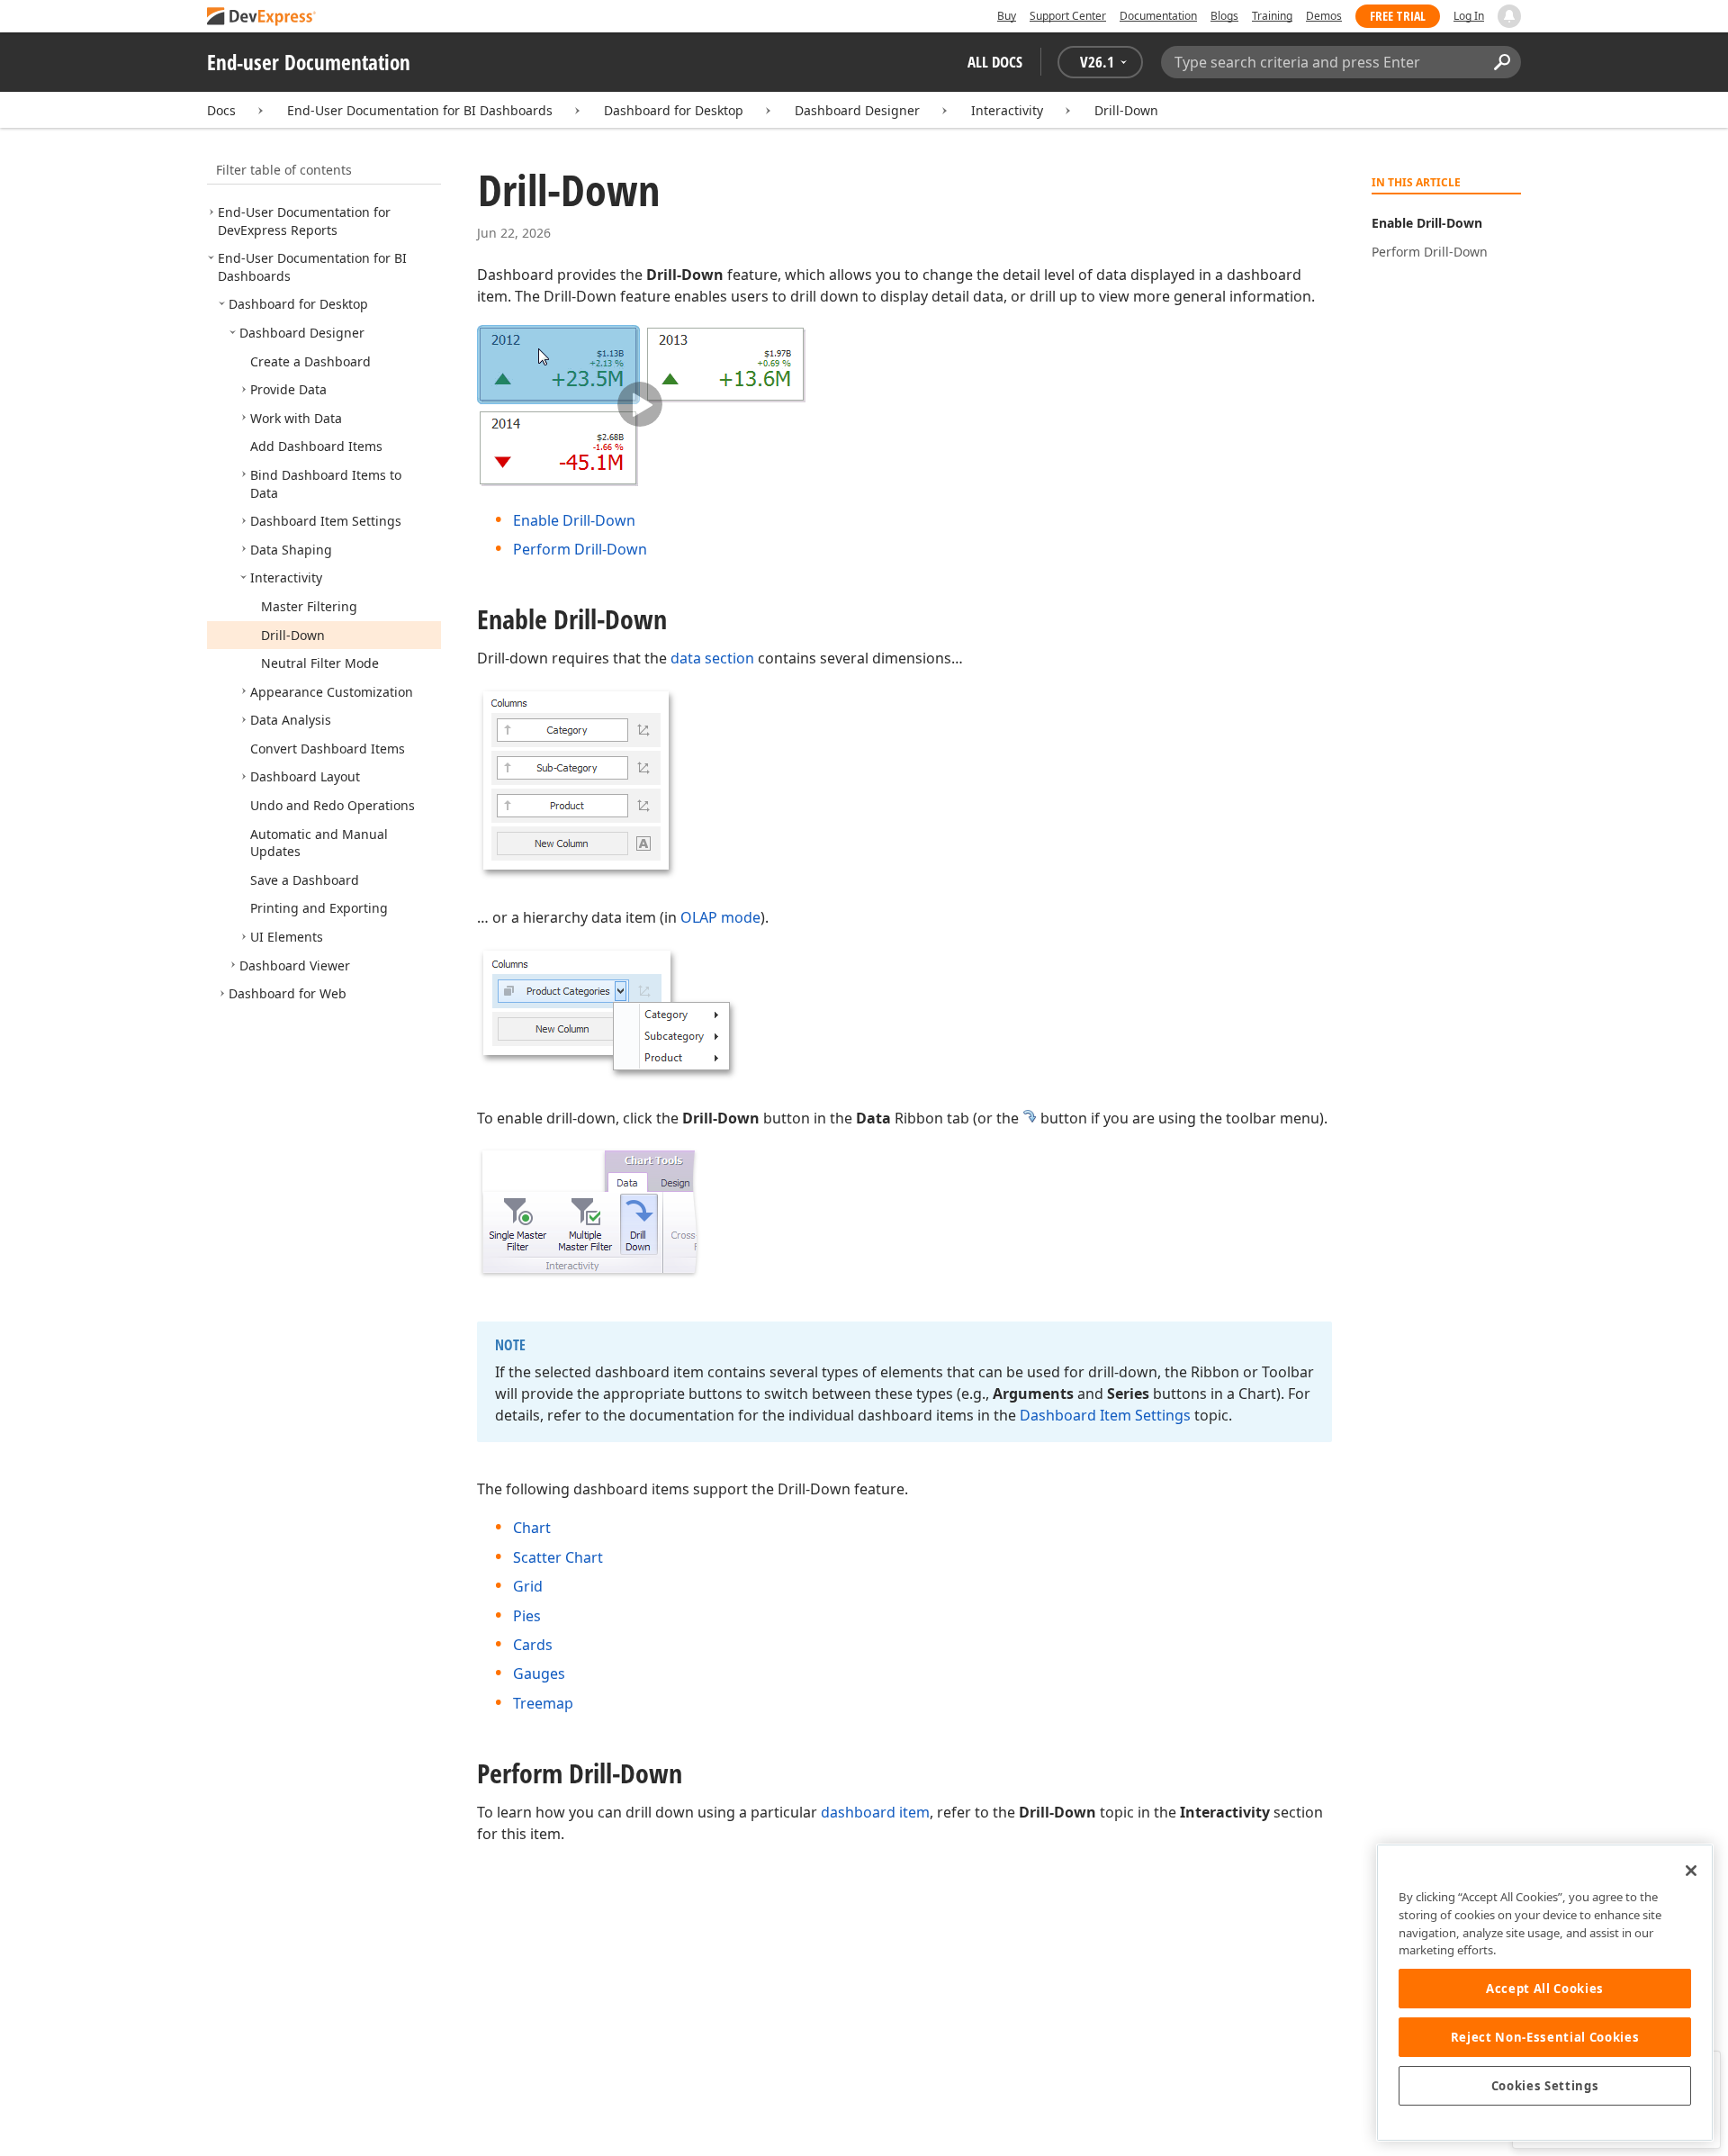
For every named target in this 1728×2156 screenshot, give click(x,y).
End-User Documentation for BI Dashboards (420, 110)
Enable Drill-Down (574, 520)
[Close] (1691, 1871)
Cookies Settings (1545, 2086)
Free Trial (1398, 16)
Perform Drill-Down (580, 549)
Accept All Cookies (1545, 1989)
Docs (221, 110)
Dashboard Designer (857, 110)
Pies (527, 1616)
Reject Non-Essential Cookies (1545, 2037)
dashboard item (875, 1812)
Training (1272, 16)
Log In (1469, 16)
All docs (995, 62)
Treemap (543, 1703)
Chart (532, 1528)
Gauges (539, 1673)
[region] (1545, 1993)
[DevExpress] (262, 18)
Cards (533, 1645)
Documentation (1158, 16)
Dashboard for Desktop (674, 110)
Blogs (1224, 16)
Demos (1324, 16)
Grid (528, 1586)
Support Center (1068, 16)
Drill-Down (1126, 110)
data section (712, 658)
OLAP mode (720, 917)
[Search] (1502, 62)
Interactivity (1007, 110)
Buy (1007, 16)
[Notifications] (1509, 16)
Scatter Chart (558, 1557)
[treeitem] (304, 221)
